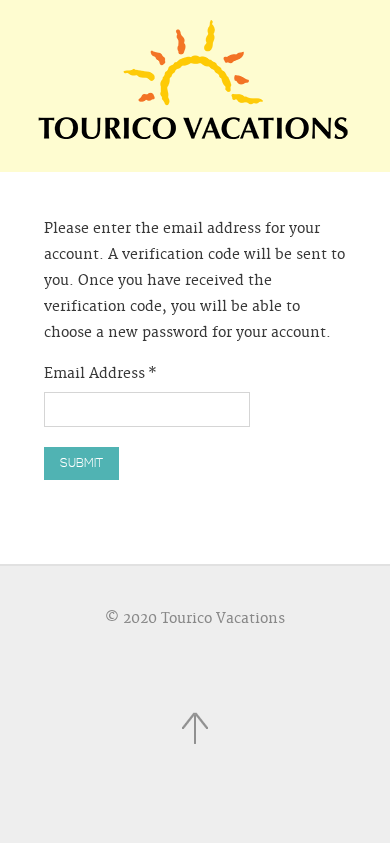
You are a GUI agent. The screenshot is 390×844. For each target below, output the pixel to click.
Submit (81, 463)
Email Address (100, 374)
